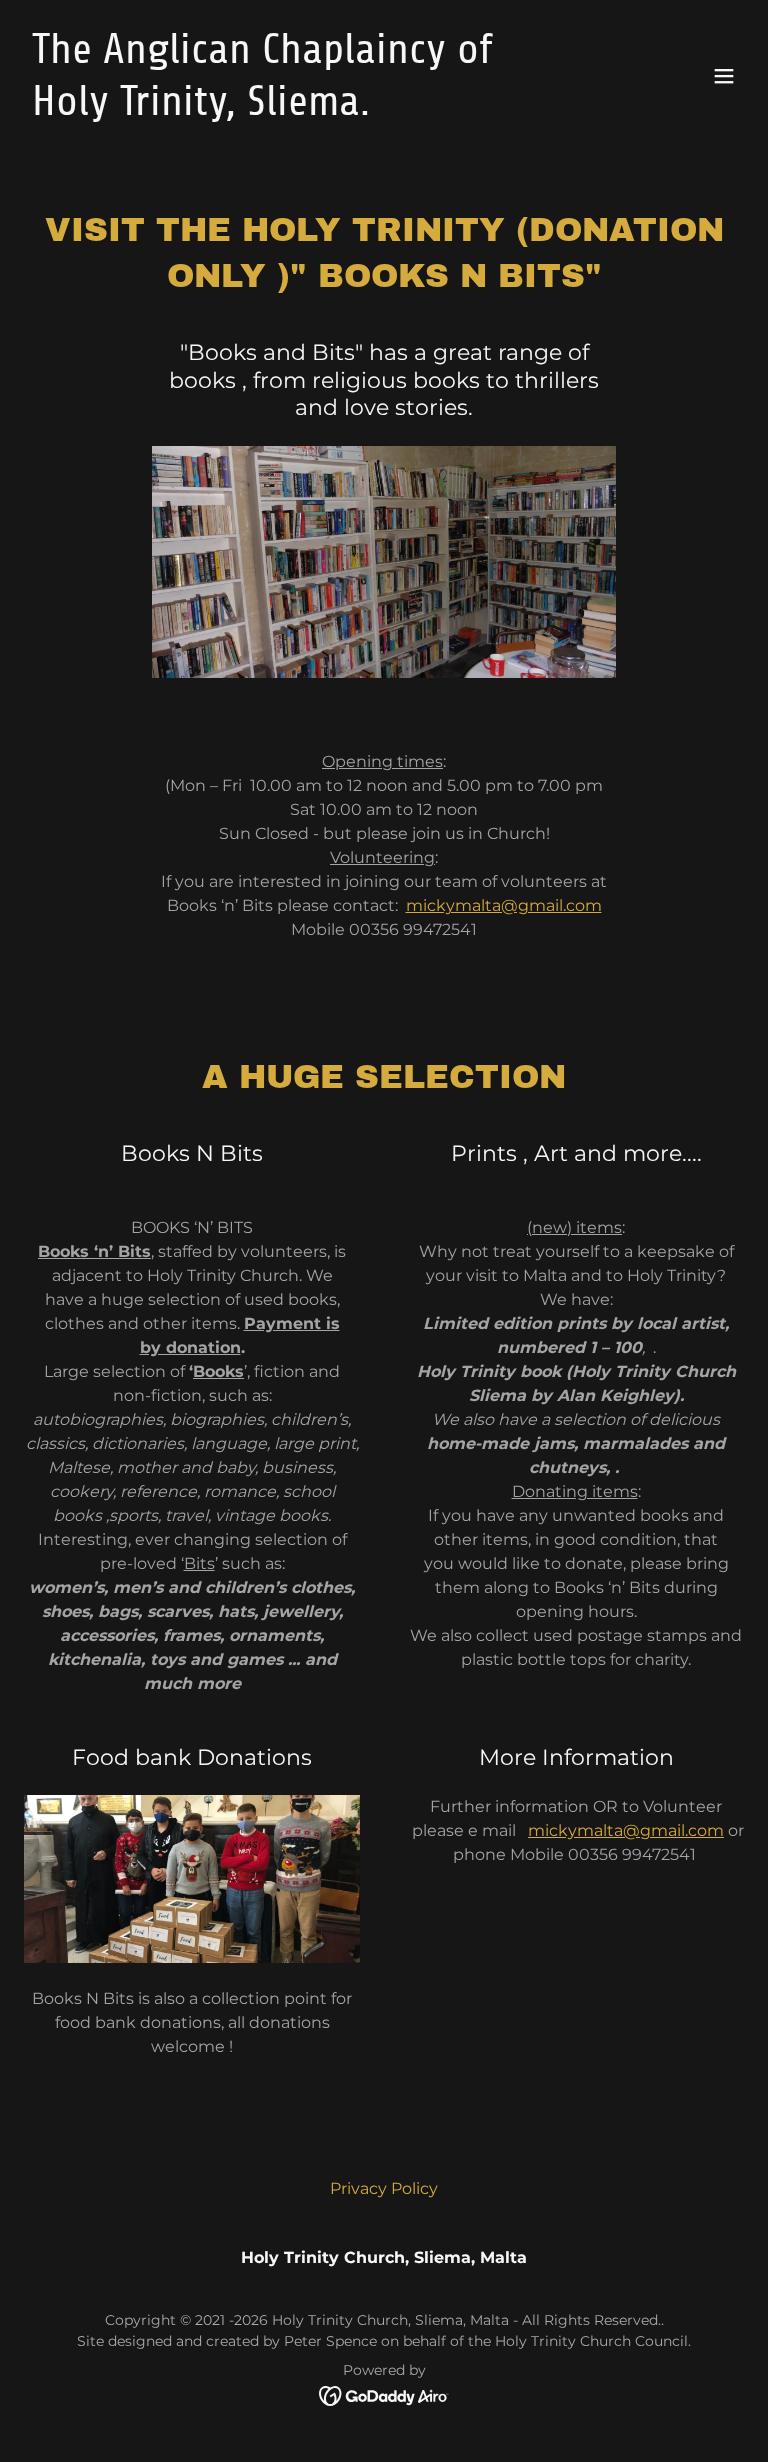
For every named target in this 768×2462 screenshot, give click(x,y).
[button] (724, 76)
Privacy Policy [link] (384, 2188)
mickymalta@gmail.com (504, 905)
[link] (276, 109)
